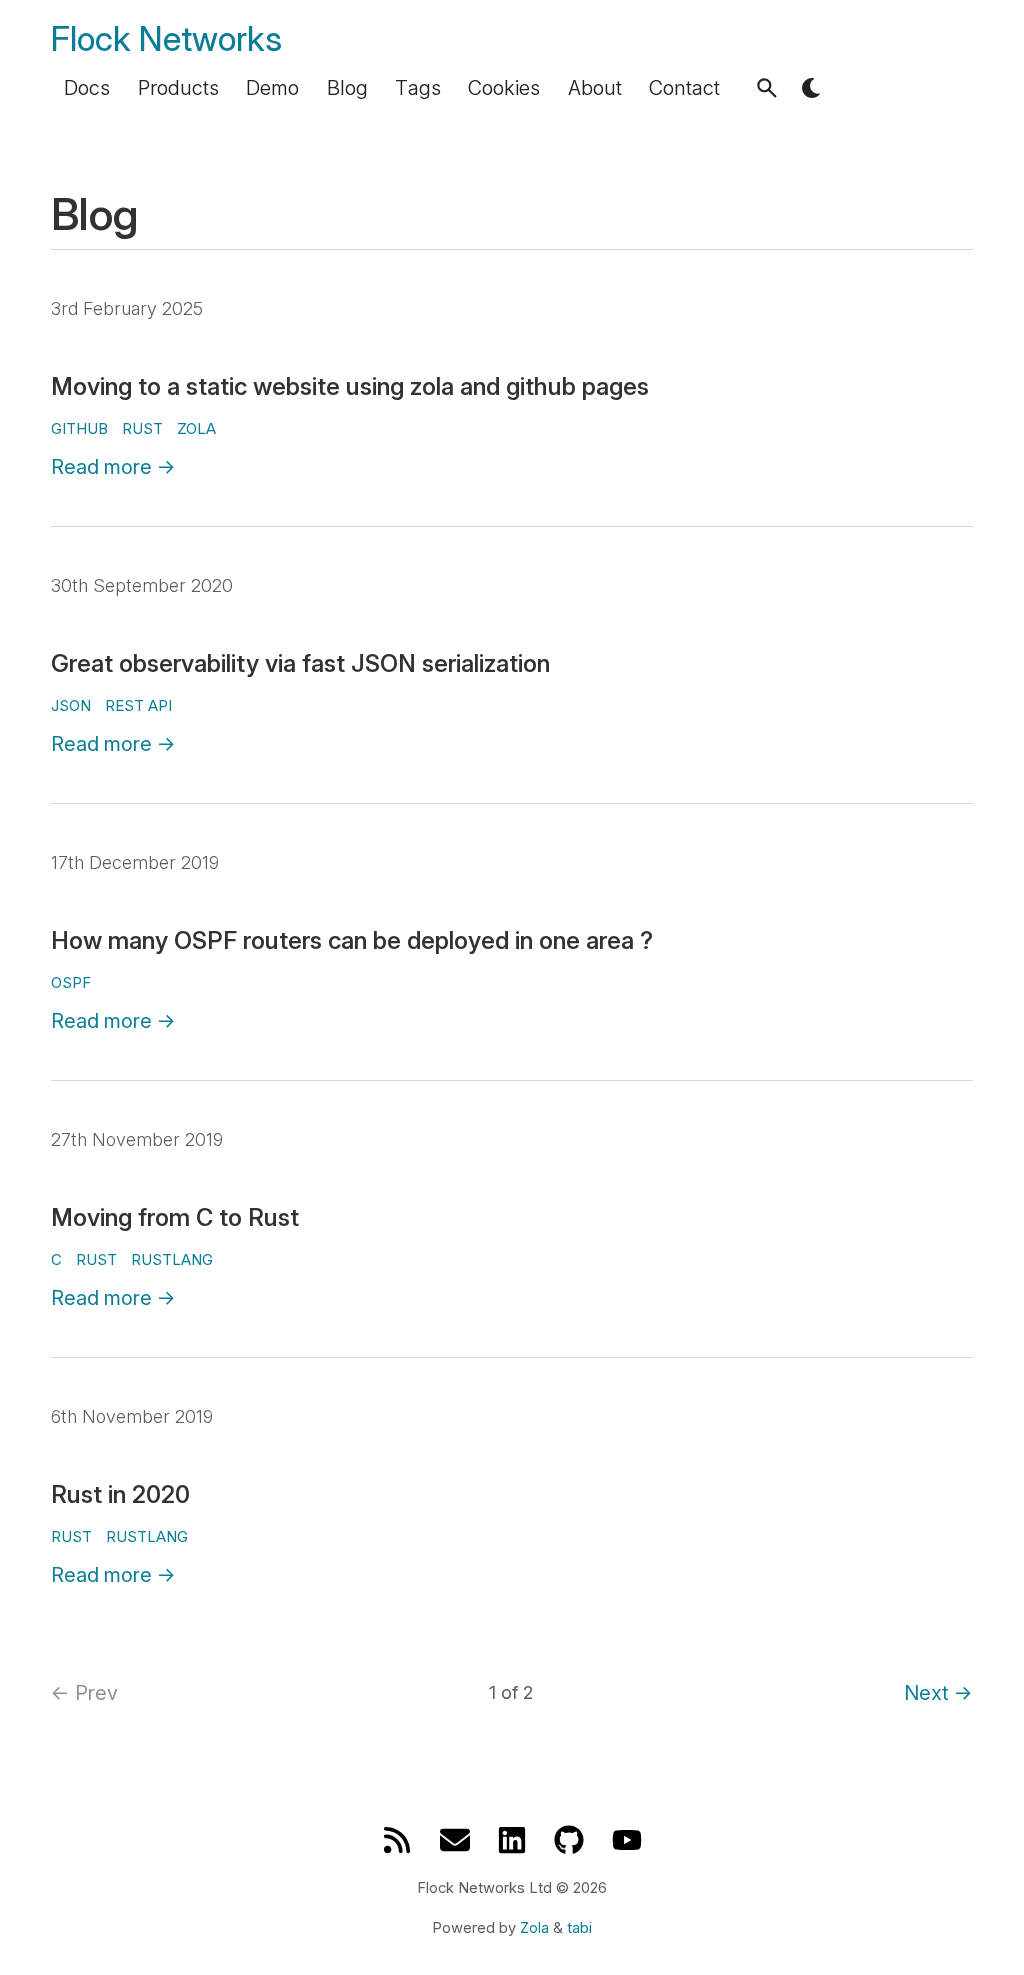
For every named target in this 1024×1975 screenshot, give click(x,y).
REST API (138, 705)
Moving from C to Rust (175, 1217)
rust (142, 428)
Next (938, 1693)
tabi (579, 1928)
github (79, 428)
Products (178, 88)
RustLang (172, 1259)
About (595, 88)
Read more (113, 467)
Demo (272, 88)
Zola (534, 1928)
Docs (87, 88)
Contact (684, 88)
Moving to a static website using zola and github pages (350, 386)
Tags (418, 88)
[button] (767, 88)
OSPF (71, 982)
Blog (347, 88)
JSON (71, 705)
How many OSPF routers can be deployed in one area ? (352, 940)
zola (196, 428)
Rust (96, 1259)
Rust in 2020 (120, 1494)
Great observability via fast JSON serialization (300, 663)
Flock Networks (166, 38)
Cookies (504, 88)
